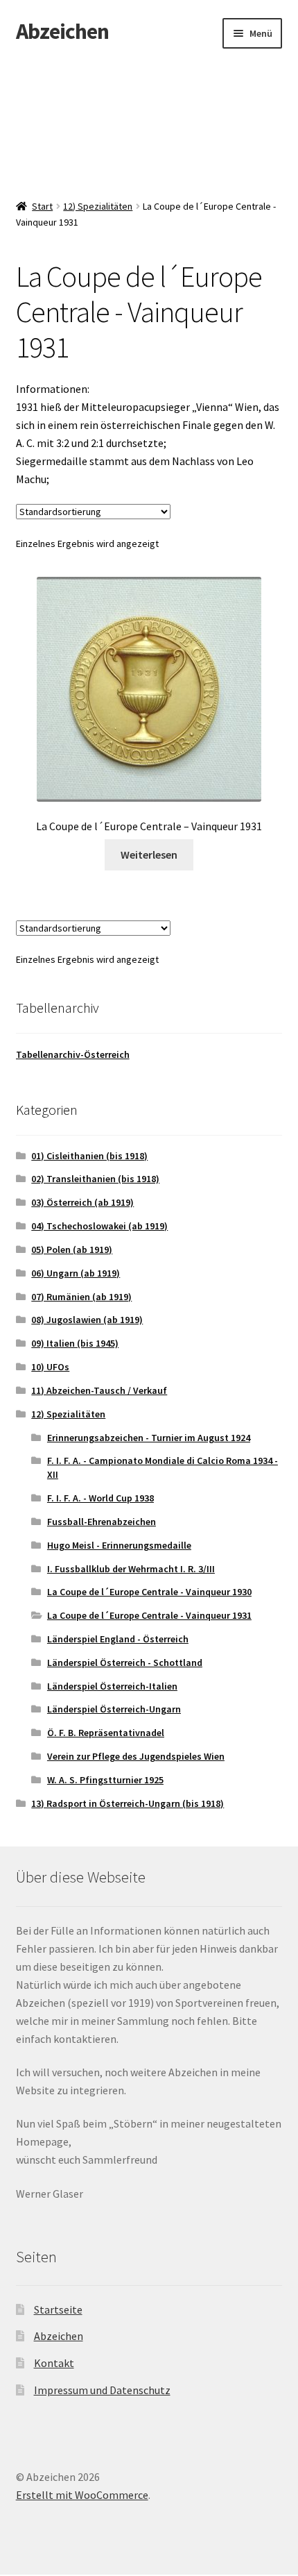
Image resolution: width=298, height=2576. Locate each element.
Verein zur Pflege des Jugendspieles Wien (136, 1756)
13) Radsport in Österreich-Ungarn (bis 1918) (128, 1803)
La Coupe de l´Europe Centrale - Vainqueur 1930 (149, 1592)
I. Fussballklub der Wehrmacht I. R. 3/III (131, 1569)
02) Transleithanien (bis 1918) (95, 1179)
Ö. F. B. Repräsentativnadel (106, 1733)
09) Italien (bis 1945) (75, 1343)
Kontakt (54, 2363)
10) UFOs (50, 1367)
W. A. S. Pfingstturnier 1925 (105, 1780)
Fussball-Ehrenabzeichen (102, 1522)
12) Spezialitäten (98, 206)
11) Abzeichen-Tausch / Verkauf (99, 1390)
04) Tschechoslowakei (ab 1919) (99, 1226)
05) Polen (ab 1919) (72, 1249)
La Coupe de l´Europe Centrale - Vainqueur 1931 (149, 1615)
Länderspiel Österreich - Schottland (125, 1662)
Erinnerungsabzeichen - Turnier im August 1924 (149, 1438)
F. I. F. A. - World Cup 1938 (100, 1498)
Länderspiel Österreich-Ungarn (114, 1709)
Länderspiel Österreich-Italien (112, 1686)
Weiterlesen (149, 855)
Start (42, 206)
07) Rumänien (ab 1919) (81, 1297)
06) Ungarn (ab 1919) (76, 1273)
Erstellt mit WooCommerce (82, 2495)
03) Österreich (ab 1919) (82, 1202)
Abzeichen (62, 31)
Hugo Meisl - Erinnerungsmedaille (119, 1545)
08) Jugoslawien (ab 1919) (87, 1320)
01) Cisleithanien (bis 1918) (89, 1156)
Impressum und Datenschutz (102, 2390)
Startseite (58, 2309)
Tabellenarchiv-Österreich (73, 1054)
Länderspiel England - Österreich (118, 1639)
